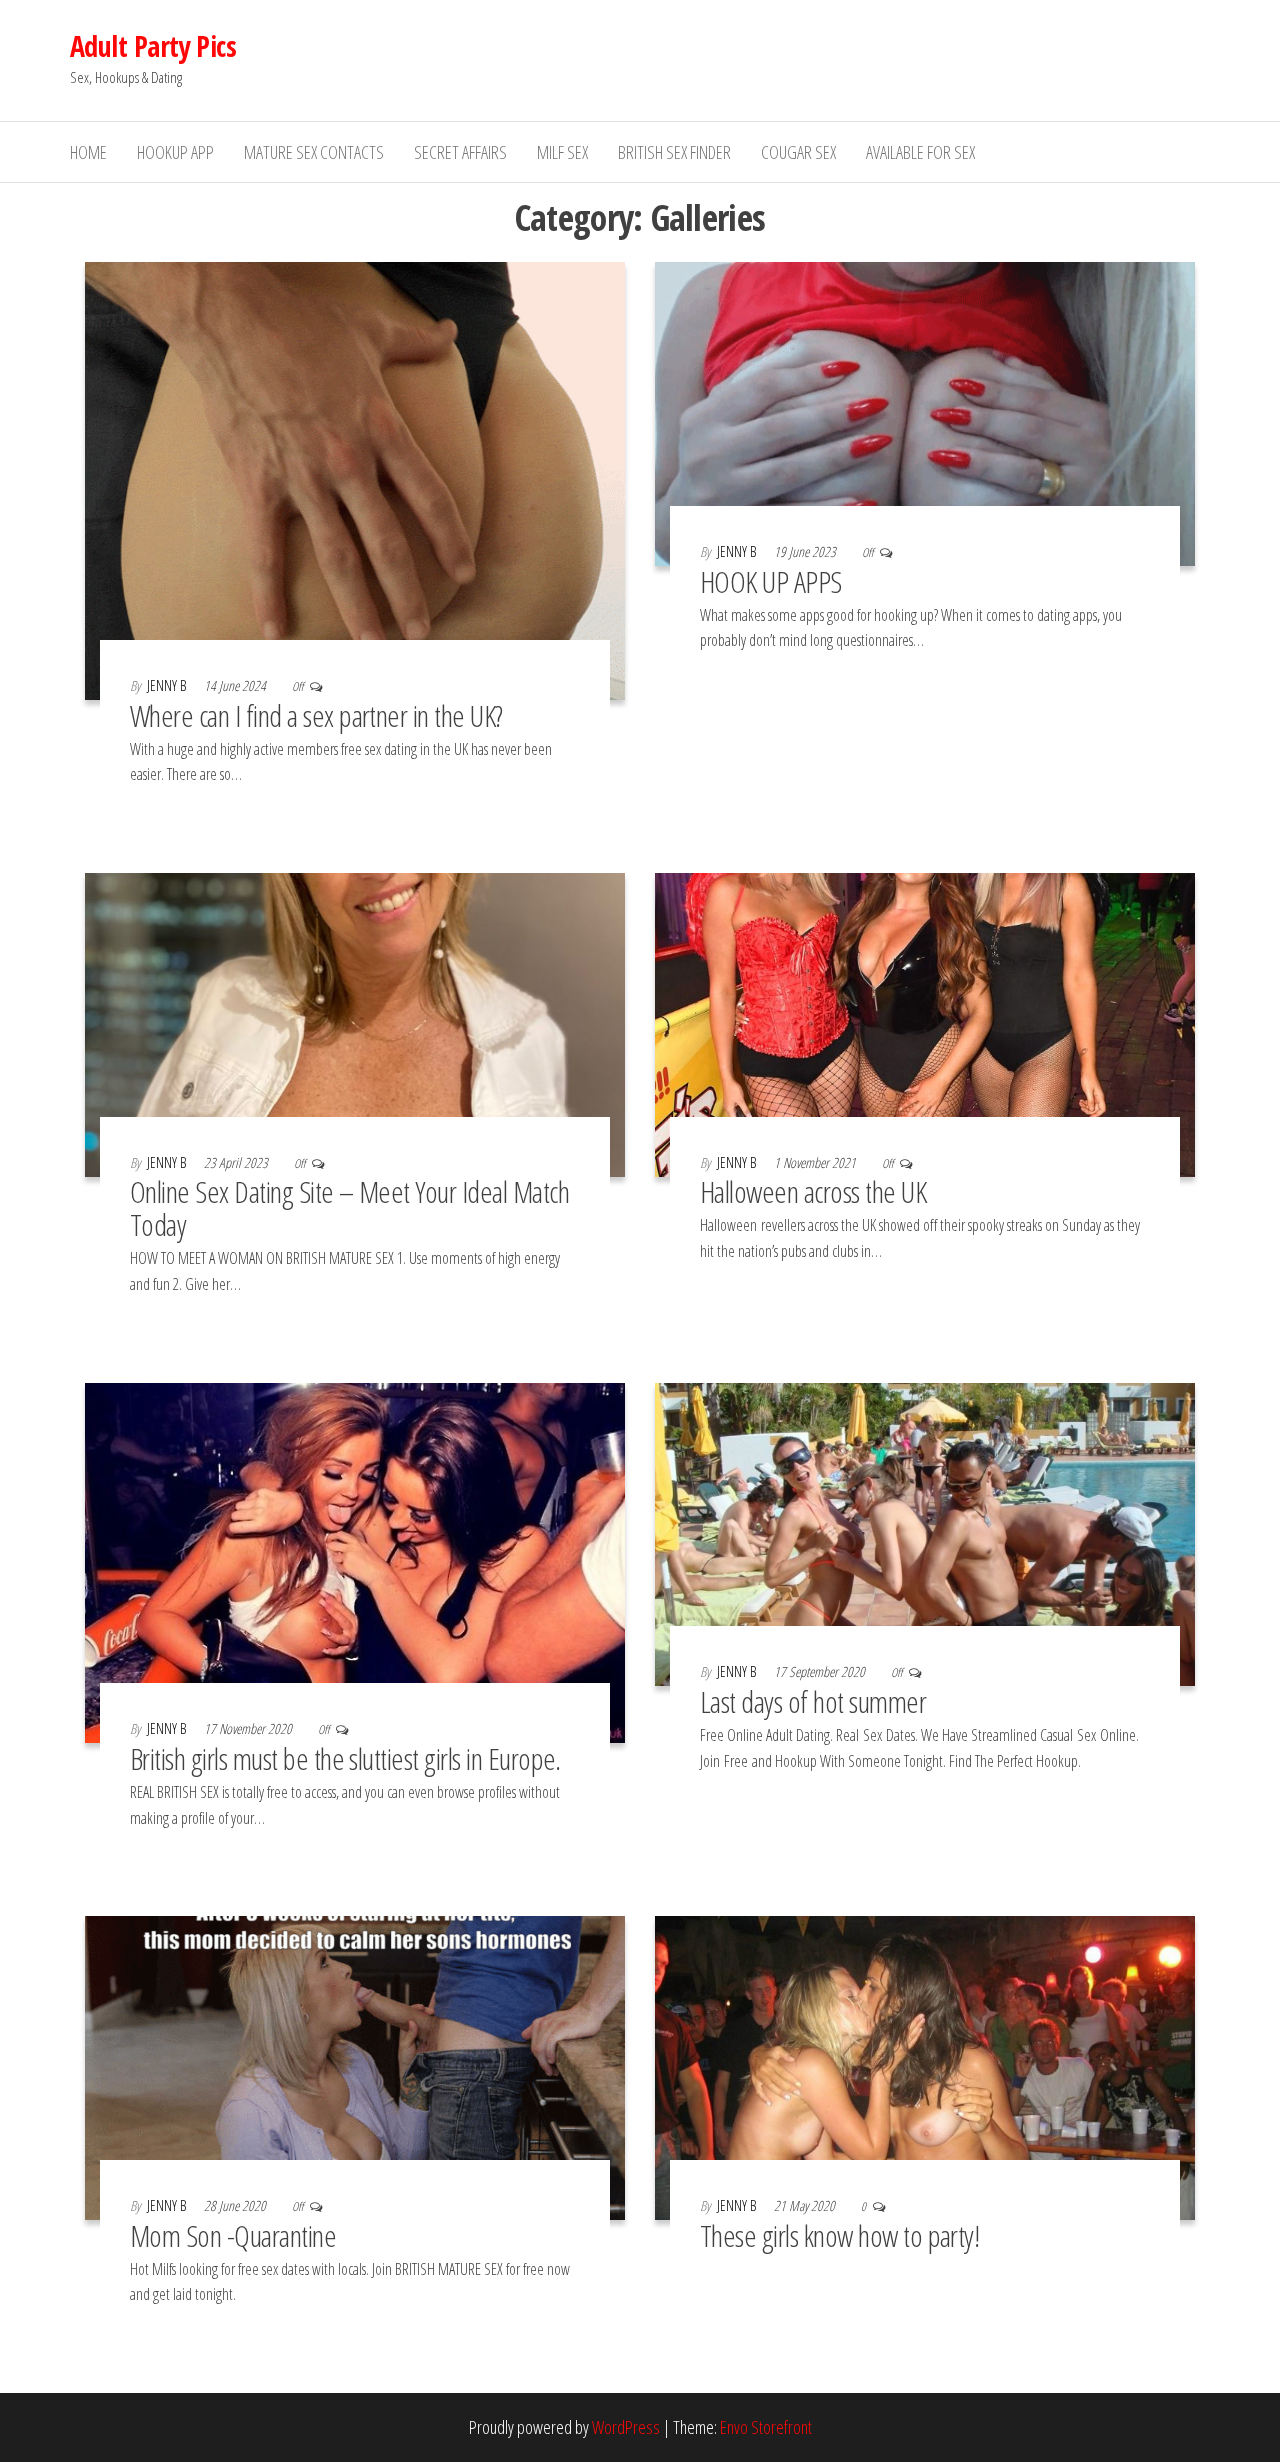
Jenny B (168, 685)
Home (88, 152)
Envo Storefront (766, 2427)
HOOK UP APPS (771, 581)
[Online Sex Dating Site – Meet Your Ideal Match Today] (355, 1022)
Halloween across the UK (813, 1191)
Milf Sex (562, 152)
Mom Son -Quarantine (233, 2235)
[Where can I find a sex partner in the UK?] (355, 479)
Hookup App (175, 152)
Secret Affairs (460, 152)
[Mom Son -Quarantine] (355, 2066)
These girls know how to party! (839, 2235)
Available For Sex (920, 152)
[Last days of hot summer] (925, 1532)
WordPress (626, 2427)
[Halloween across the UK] (925, 1022)
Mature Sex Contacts (314, 152)
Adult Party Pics (153, 46)
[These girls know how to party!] (925, 2066)
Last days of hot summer (813, 1701)
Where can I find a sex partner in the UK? (316, 715)
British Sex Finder (674, 152)
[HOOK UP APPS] (925, 412)
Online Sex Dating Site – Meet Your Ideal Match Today (349, 1208)
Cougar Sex (798, 152)
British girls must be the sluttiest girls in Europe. (345, 1758)
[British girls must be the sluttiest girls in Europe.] (355, 1561)
